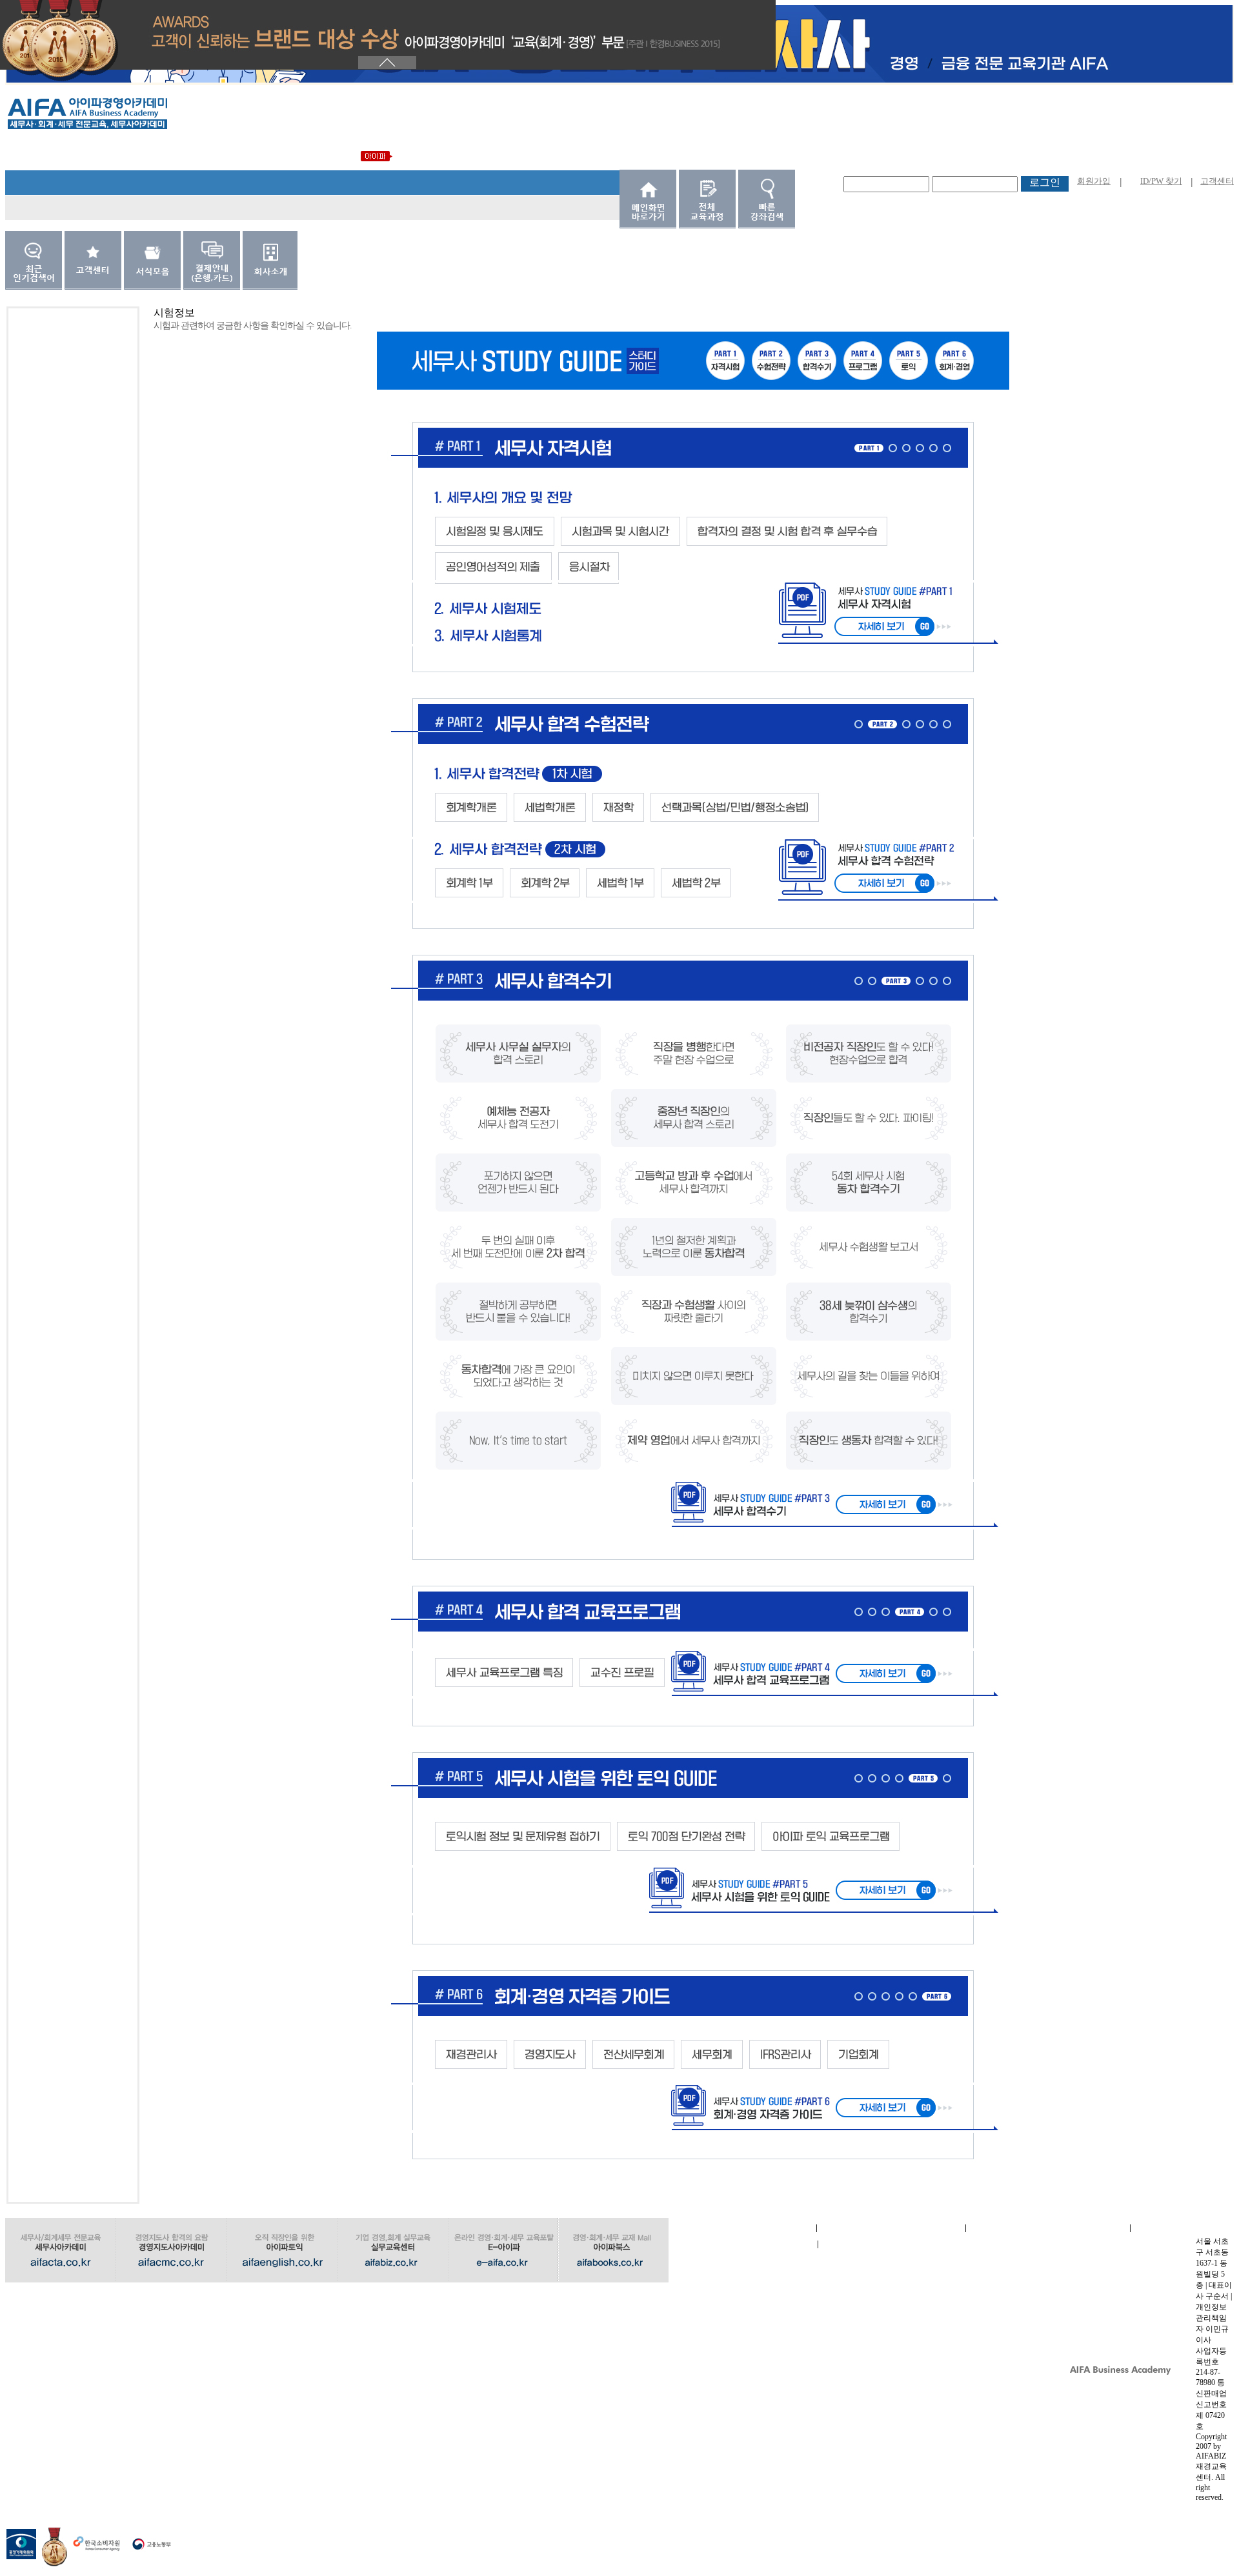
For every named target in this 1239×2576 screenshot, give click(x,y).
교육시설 (743, 2244)
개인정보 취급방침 (1048, 2228)
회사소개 (742, 2228)
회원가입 (1094, 181)
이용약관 (891, 2228)
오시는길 (892, 2244)
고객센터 (1217, 181)
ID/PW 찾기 (1161, 181)
